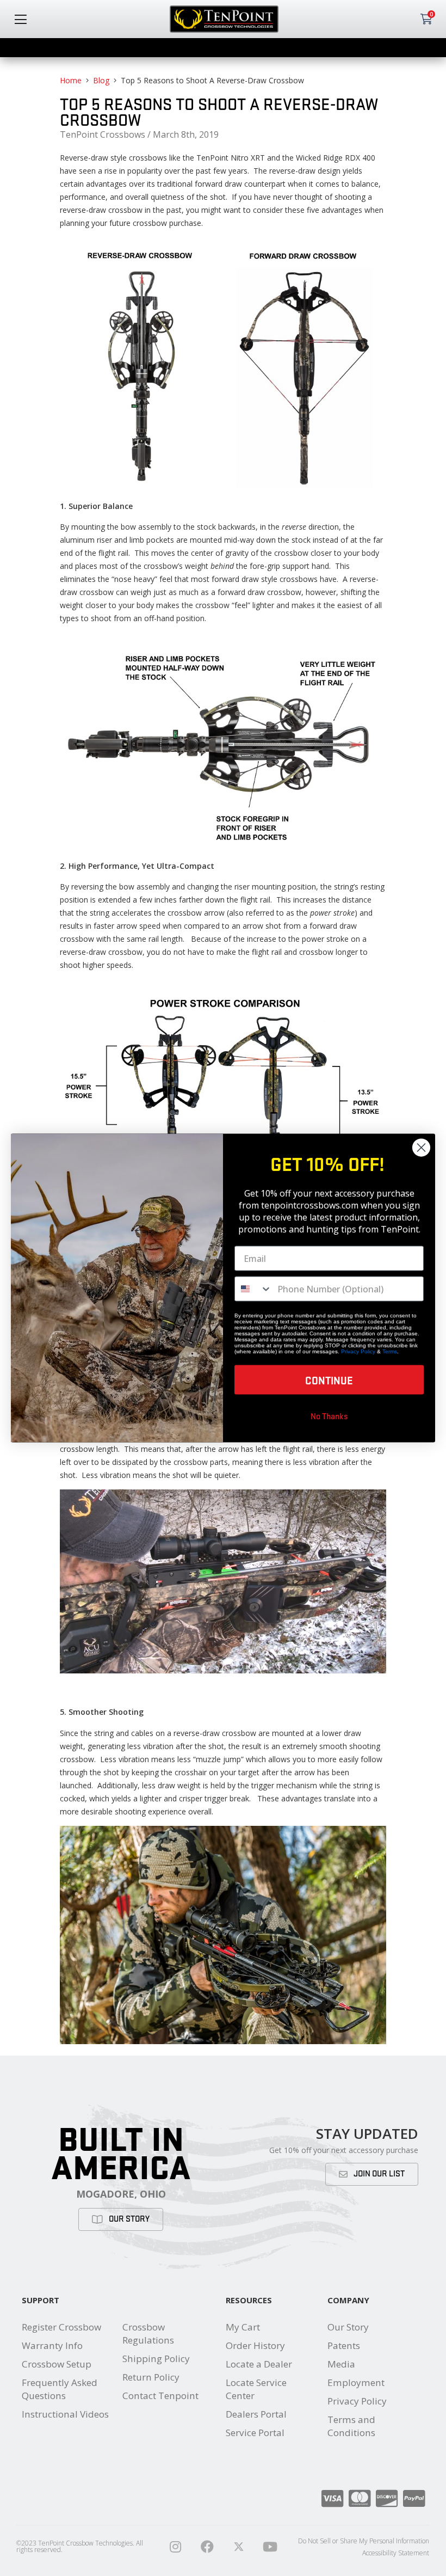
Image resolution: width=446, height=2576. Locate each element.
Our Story (348, 2327)
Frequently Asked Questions (60, 2389)
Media (341, 2364)
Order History (255, 2345)
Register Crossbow (61, 2327)
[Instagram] (176, 2547)
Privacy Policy (357, 2401)
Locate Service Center (256, 2389)
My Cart (243, 2327)
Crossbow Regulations (148, 2333)
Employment (356, 2382)
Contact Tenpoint (160, 2396)
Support (41, 2300)
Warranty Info (52, 2345)
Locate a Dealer (259, 2364)
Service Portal (255, 2433)
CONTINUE (329, 1380)
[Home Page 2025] (239, 2547)
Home (71, 80)
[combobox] (253, 1289)
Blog (101, 80)
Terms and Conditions (351, 2426)
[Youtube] (270, 2547)
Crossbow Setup (57, 2364)
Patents (344, 2345)
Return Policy (151, 2377)
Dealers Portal (256, 2414)
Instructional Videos (65, 2414)
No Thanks (329, 1416)
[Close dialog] (421, 1148)
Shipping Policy (156, 2359)
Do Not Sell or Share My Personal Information (364, 2541)
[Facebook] (207, 2547)
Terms (390, 1351)
